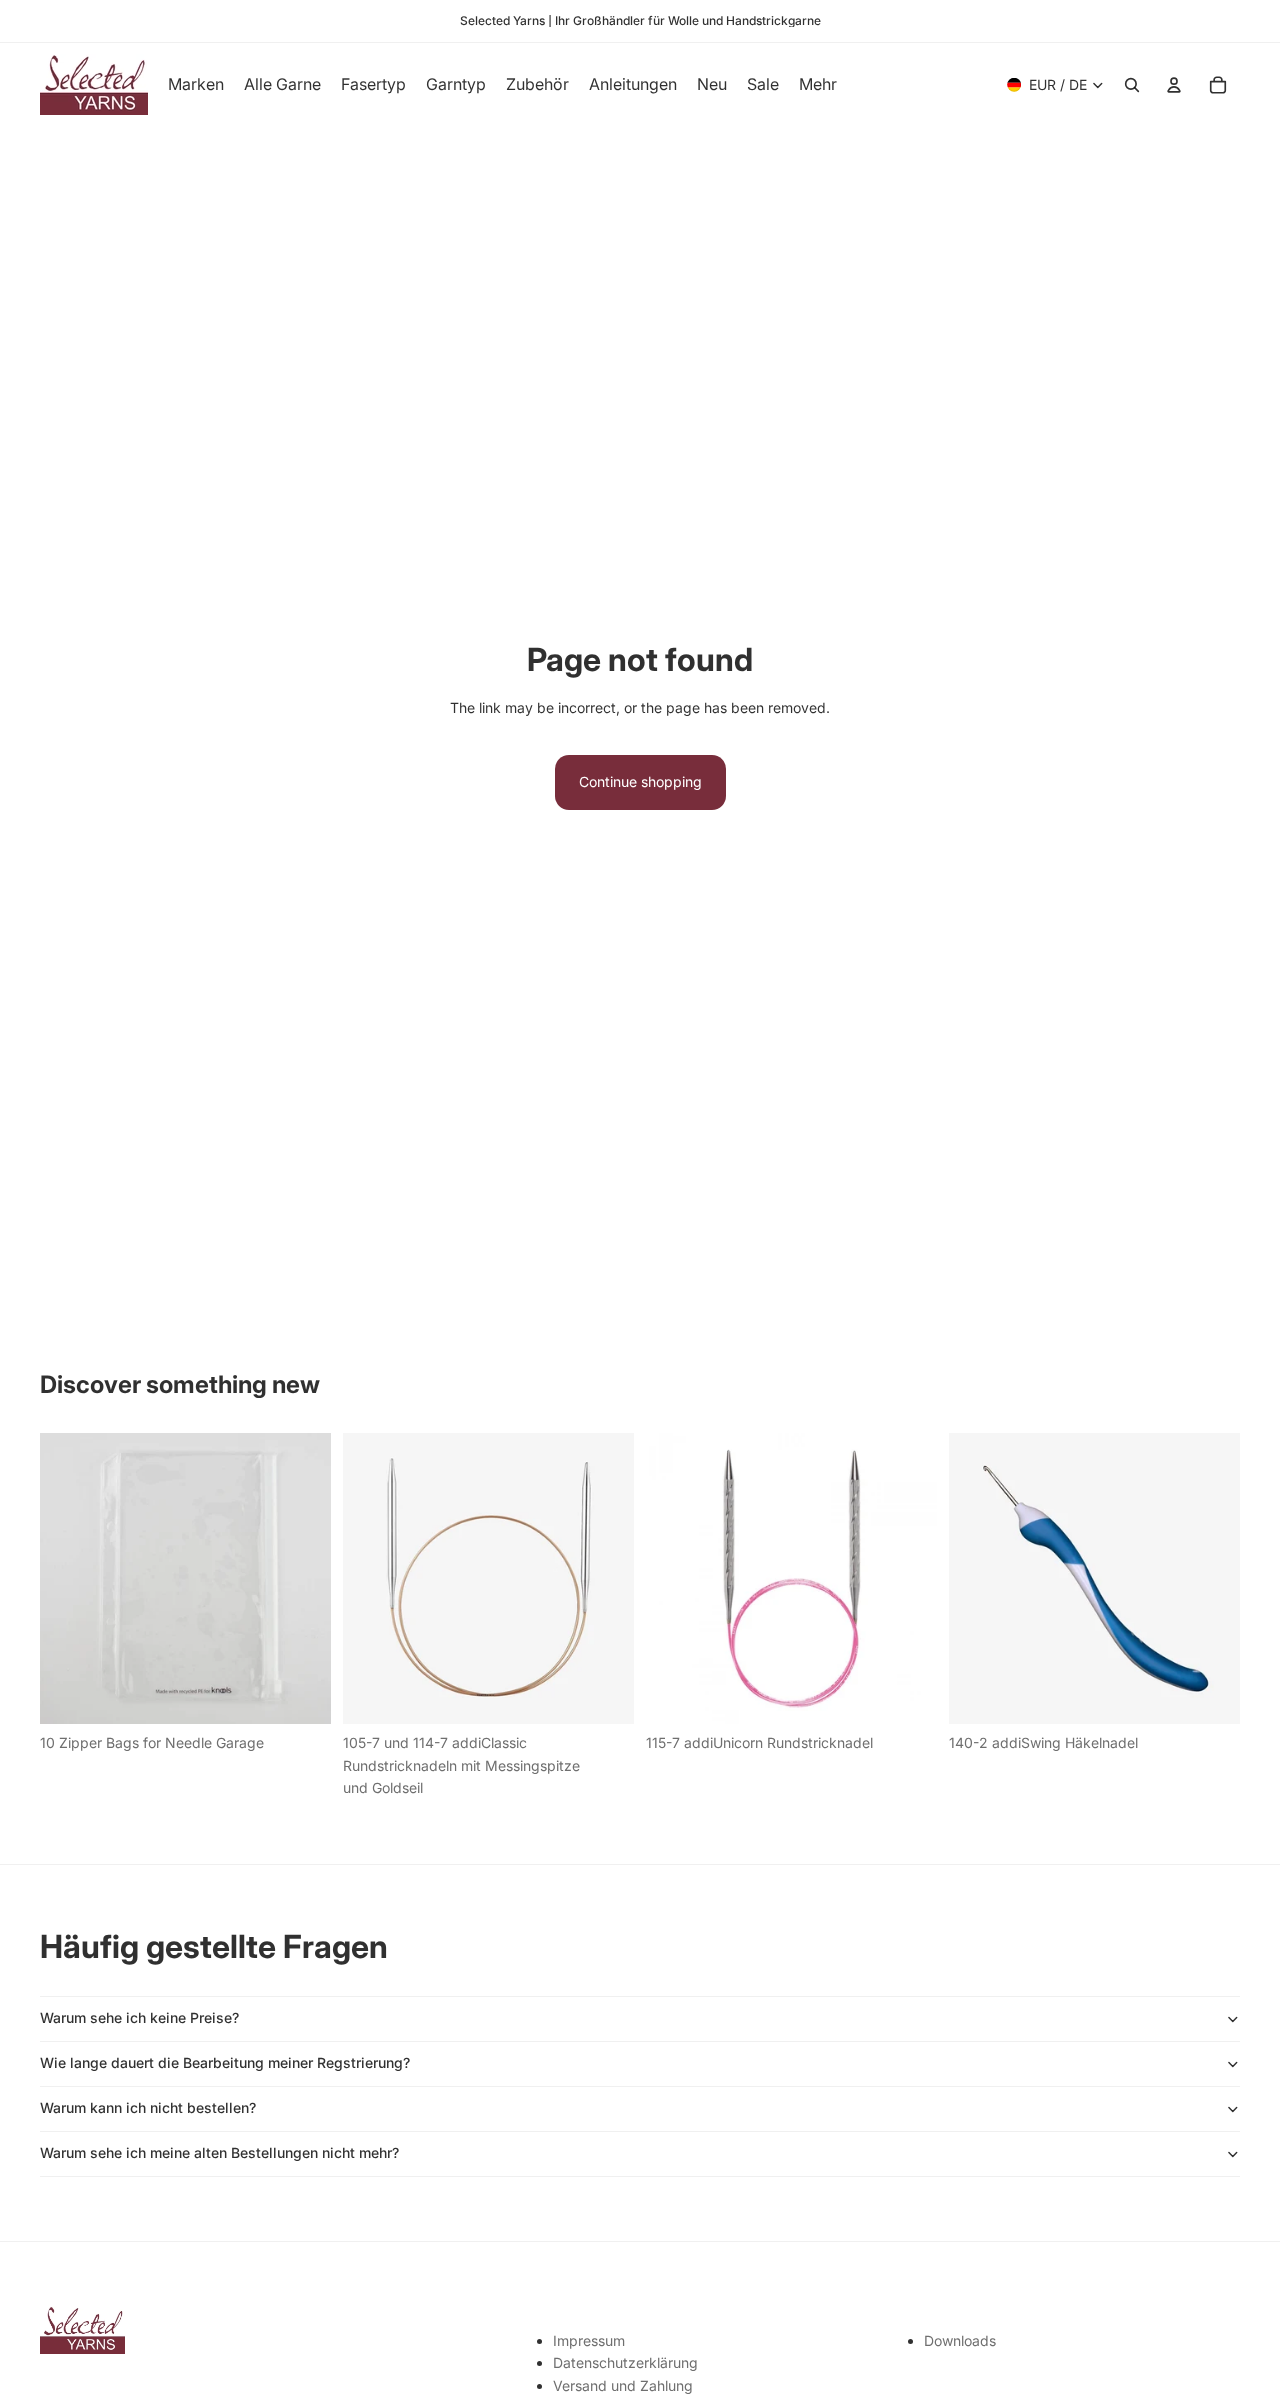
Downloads (960, 2340)
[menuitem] (818, 85)
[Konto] (1174, 85)
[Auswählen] (603, 1694)
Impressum (589, 2340)
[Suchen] (1132, 85)
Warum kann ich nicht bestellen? (148, 2107)
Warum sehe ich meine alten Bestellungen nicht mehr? (219, 2152)
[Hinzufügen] (300, 1694)
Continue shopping (640, 781)
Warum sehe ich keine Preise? (139, 2017)
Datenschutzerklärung (625, 2362)
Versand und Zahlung (623, 2385)
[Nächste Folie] (604, 1579)
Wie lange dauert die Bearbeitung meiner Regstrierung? (225, 2062)
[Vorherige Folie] (373, 1579)
